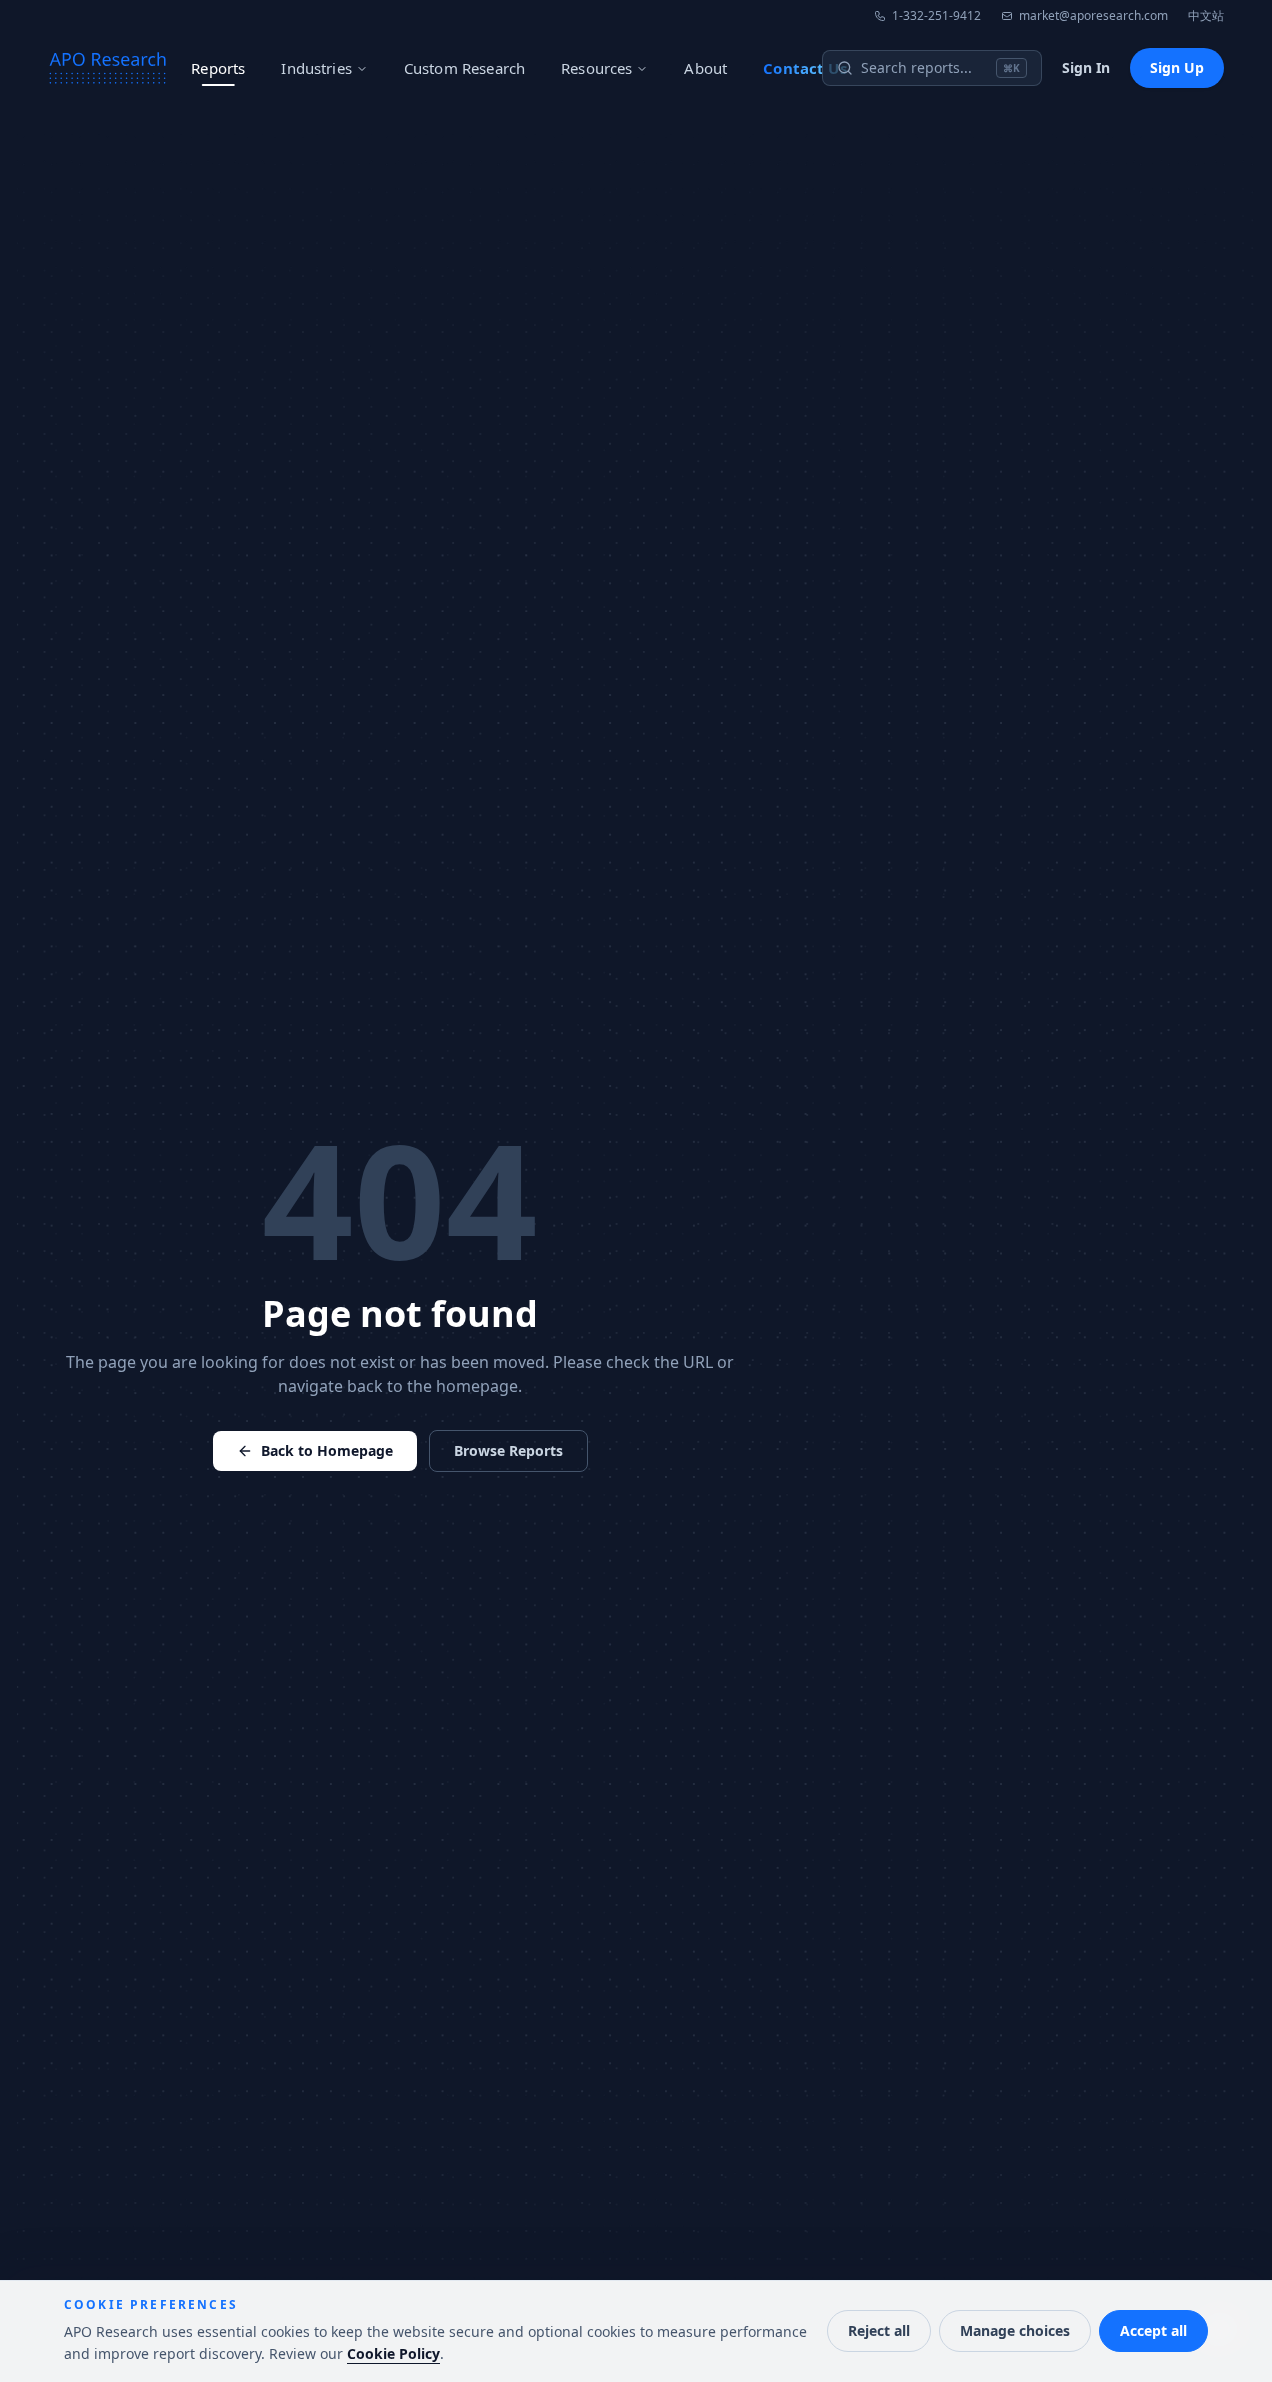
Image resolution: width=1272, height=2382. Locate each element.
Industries (316, 68)
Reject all (879, 2330)
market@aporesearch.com (1093, 16)
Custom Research (464, 68)
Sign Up (1177, 67)
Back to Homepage (327, 1450)
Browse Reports (508, 1450)
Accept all (1153, 2330)
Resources (596, 68)
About (705, 68)
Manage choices (1015, 2330)
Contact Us (805, 68)
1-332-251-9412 (936, 16)
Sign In (1086, 67)
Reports (218, 68)
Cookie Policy (393, 2353)
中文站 (1206, 16)
